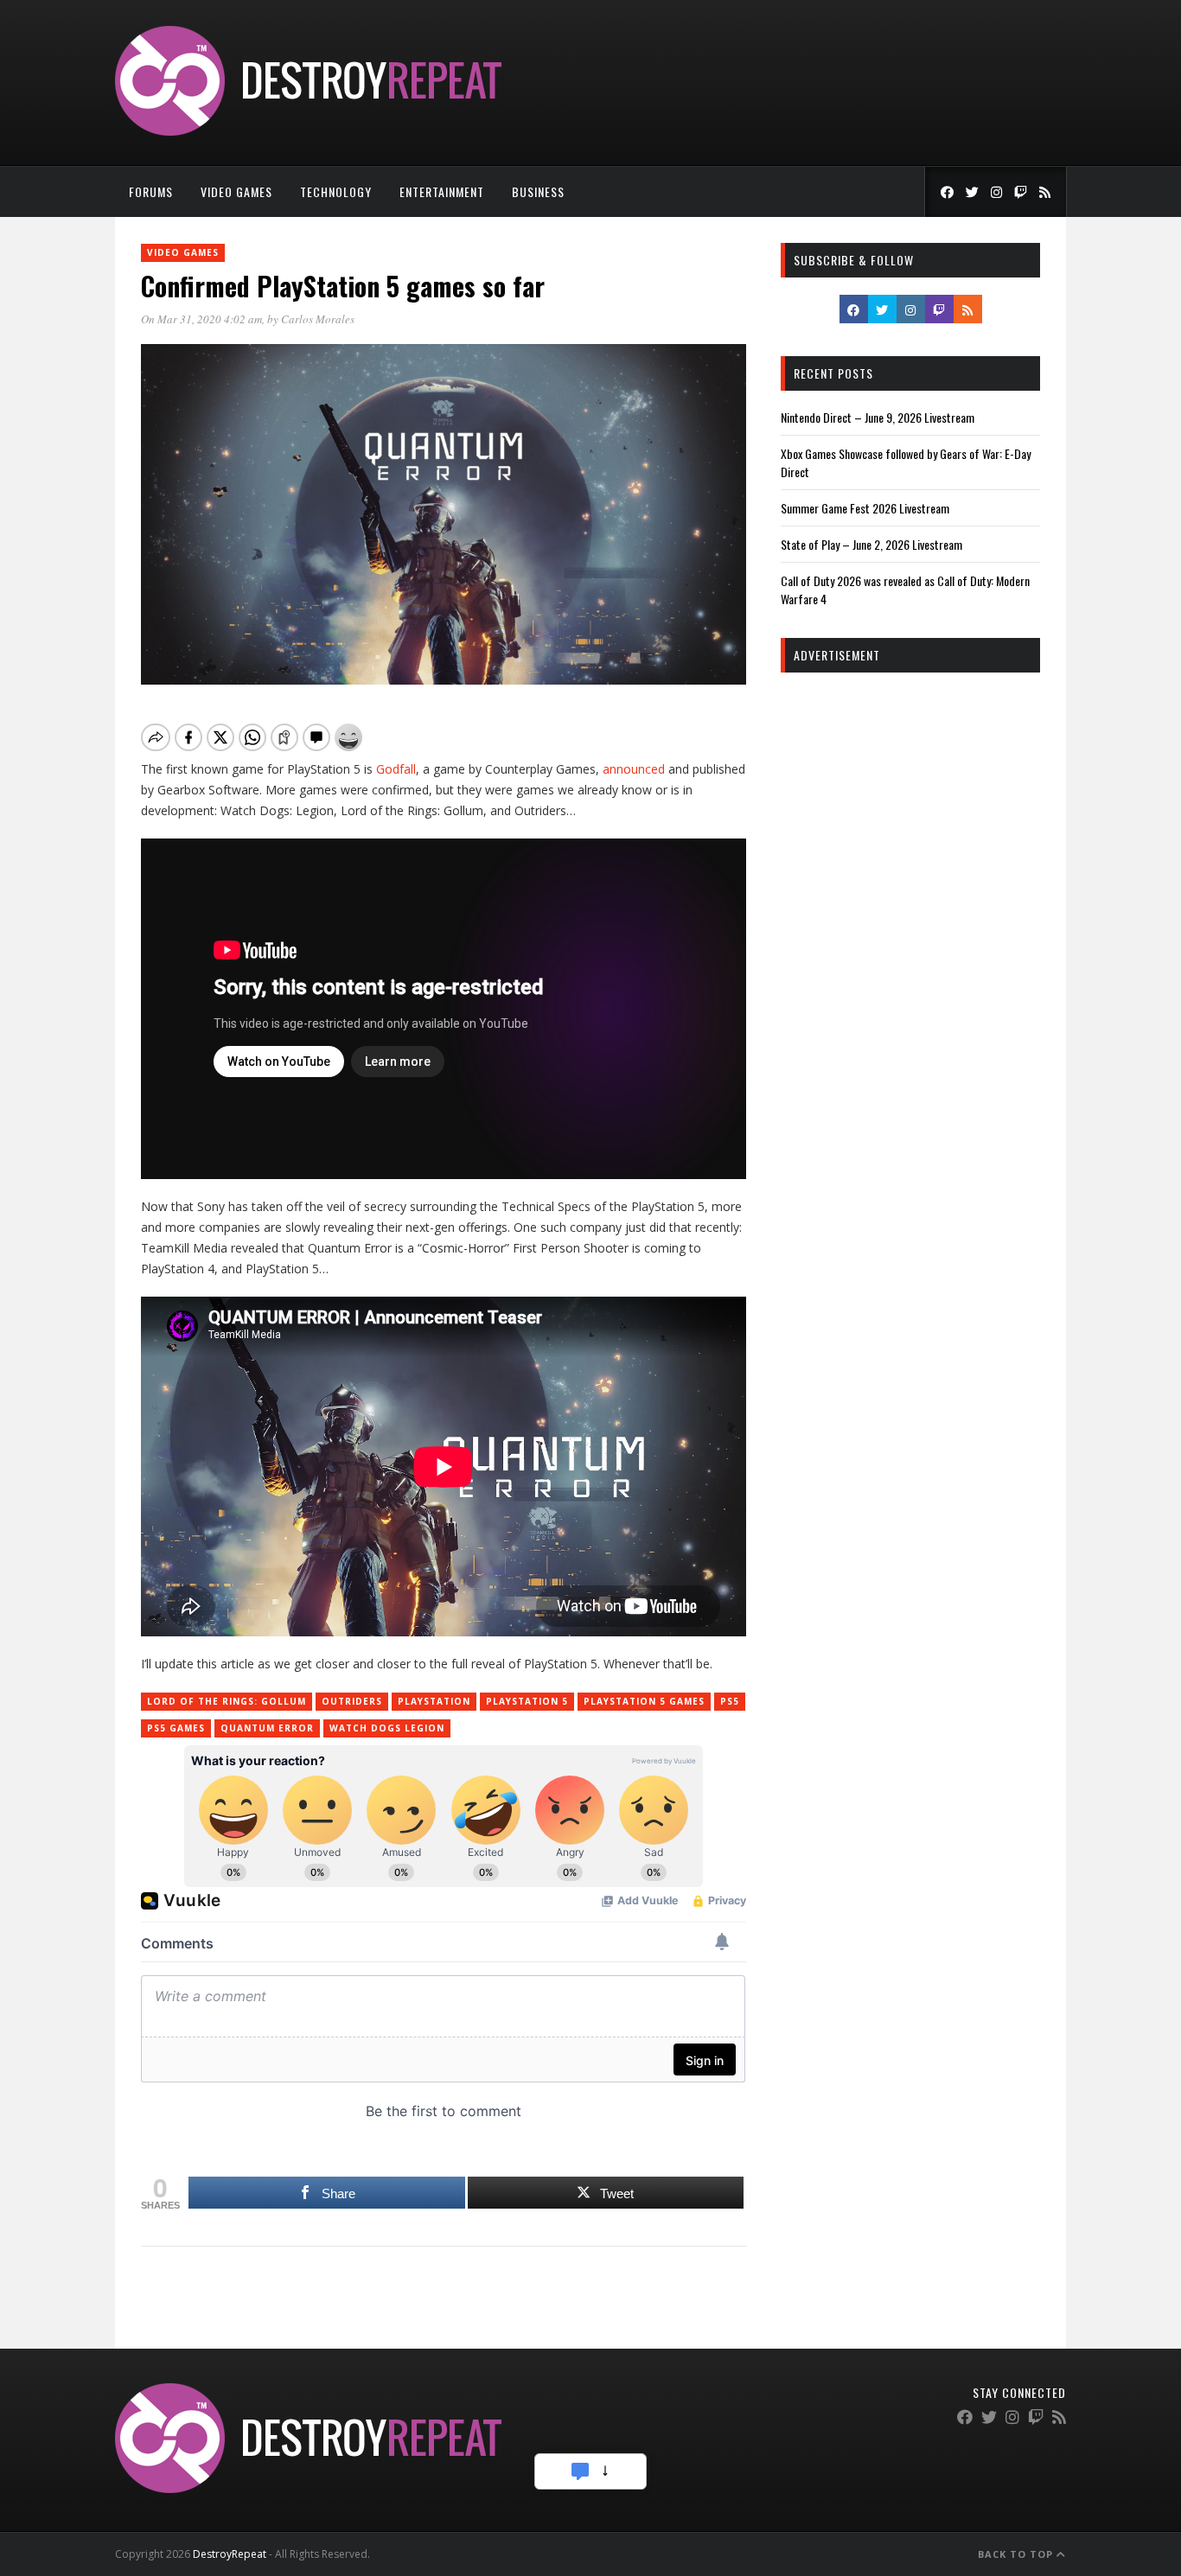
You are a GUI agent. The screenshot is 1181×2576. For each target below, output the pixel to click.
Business (538, 191)
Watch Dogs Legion (387, 1728)
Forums (151, 191)
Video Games (236, 191)
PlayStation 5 (527, 1701)
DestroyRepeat (230, 2554)
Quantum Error (267, 1728)
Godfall (396, 769)
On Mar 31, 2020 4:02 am (201, 319)
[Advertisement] (910, 949)
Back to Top (1017, 2554)
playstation (434, 1701)
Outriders (352, 1701)
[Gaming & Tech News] (308, 131)
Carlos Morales (318, 319)
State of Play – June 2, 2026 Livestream (871, 544)
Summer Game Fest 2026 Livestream (865, 508)
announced (634, 769)
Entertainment (442, 191)
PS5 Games (176, 1728)
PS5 (730, 1701)
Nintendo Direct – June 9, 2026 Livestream (878, 417)
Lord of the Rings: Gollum (227, 1701)
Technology (336, 191)
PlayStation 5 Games (644, 1701)
